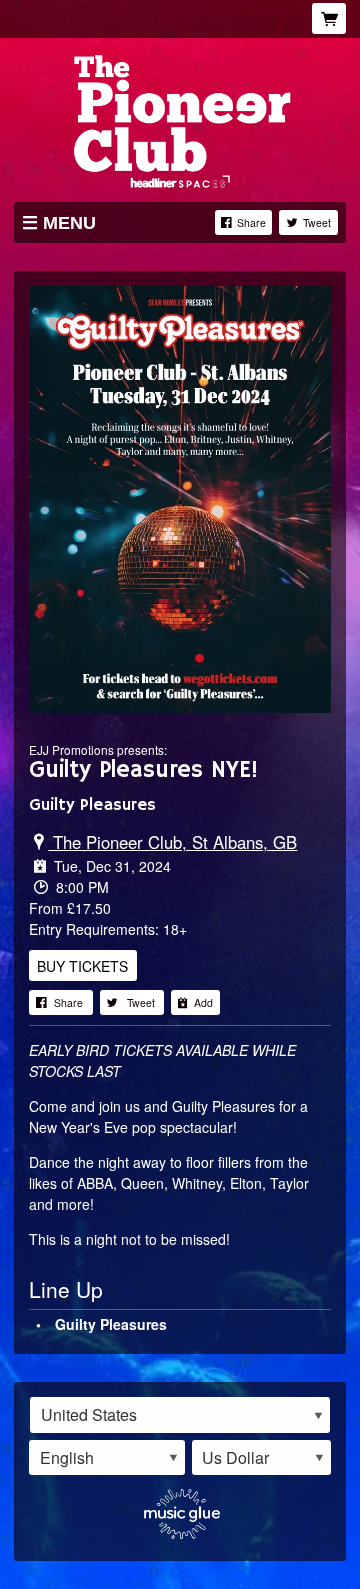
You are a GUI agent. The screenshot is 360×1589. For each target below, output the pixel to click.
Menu (69, 223)
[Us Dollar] (262, 1458)
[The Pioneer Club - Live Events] (180, 119)
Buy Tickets (82, 965)
